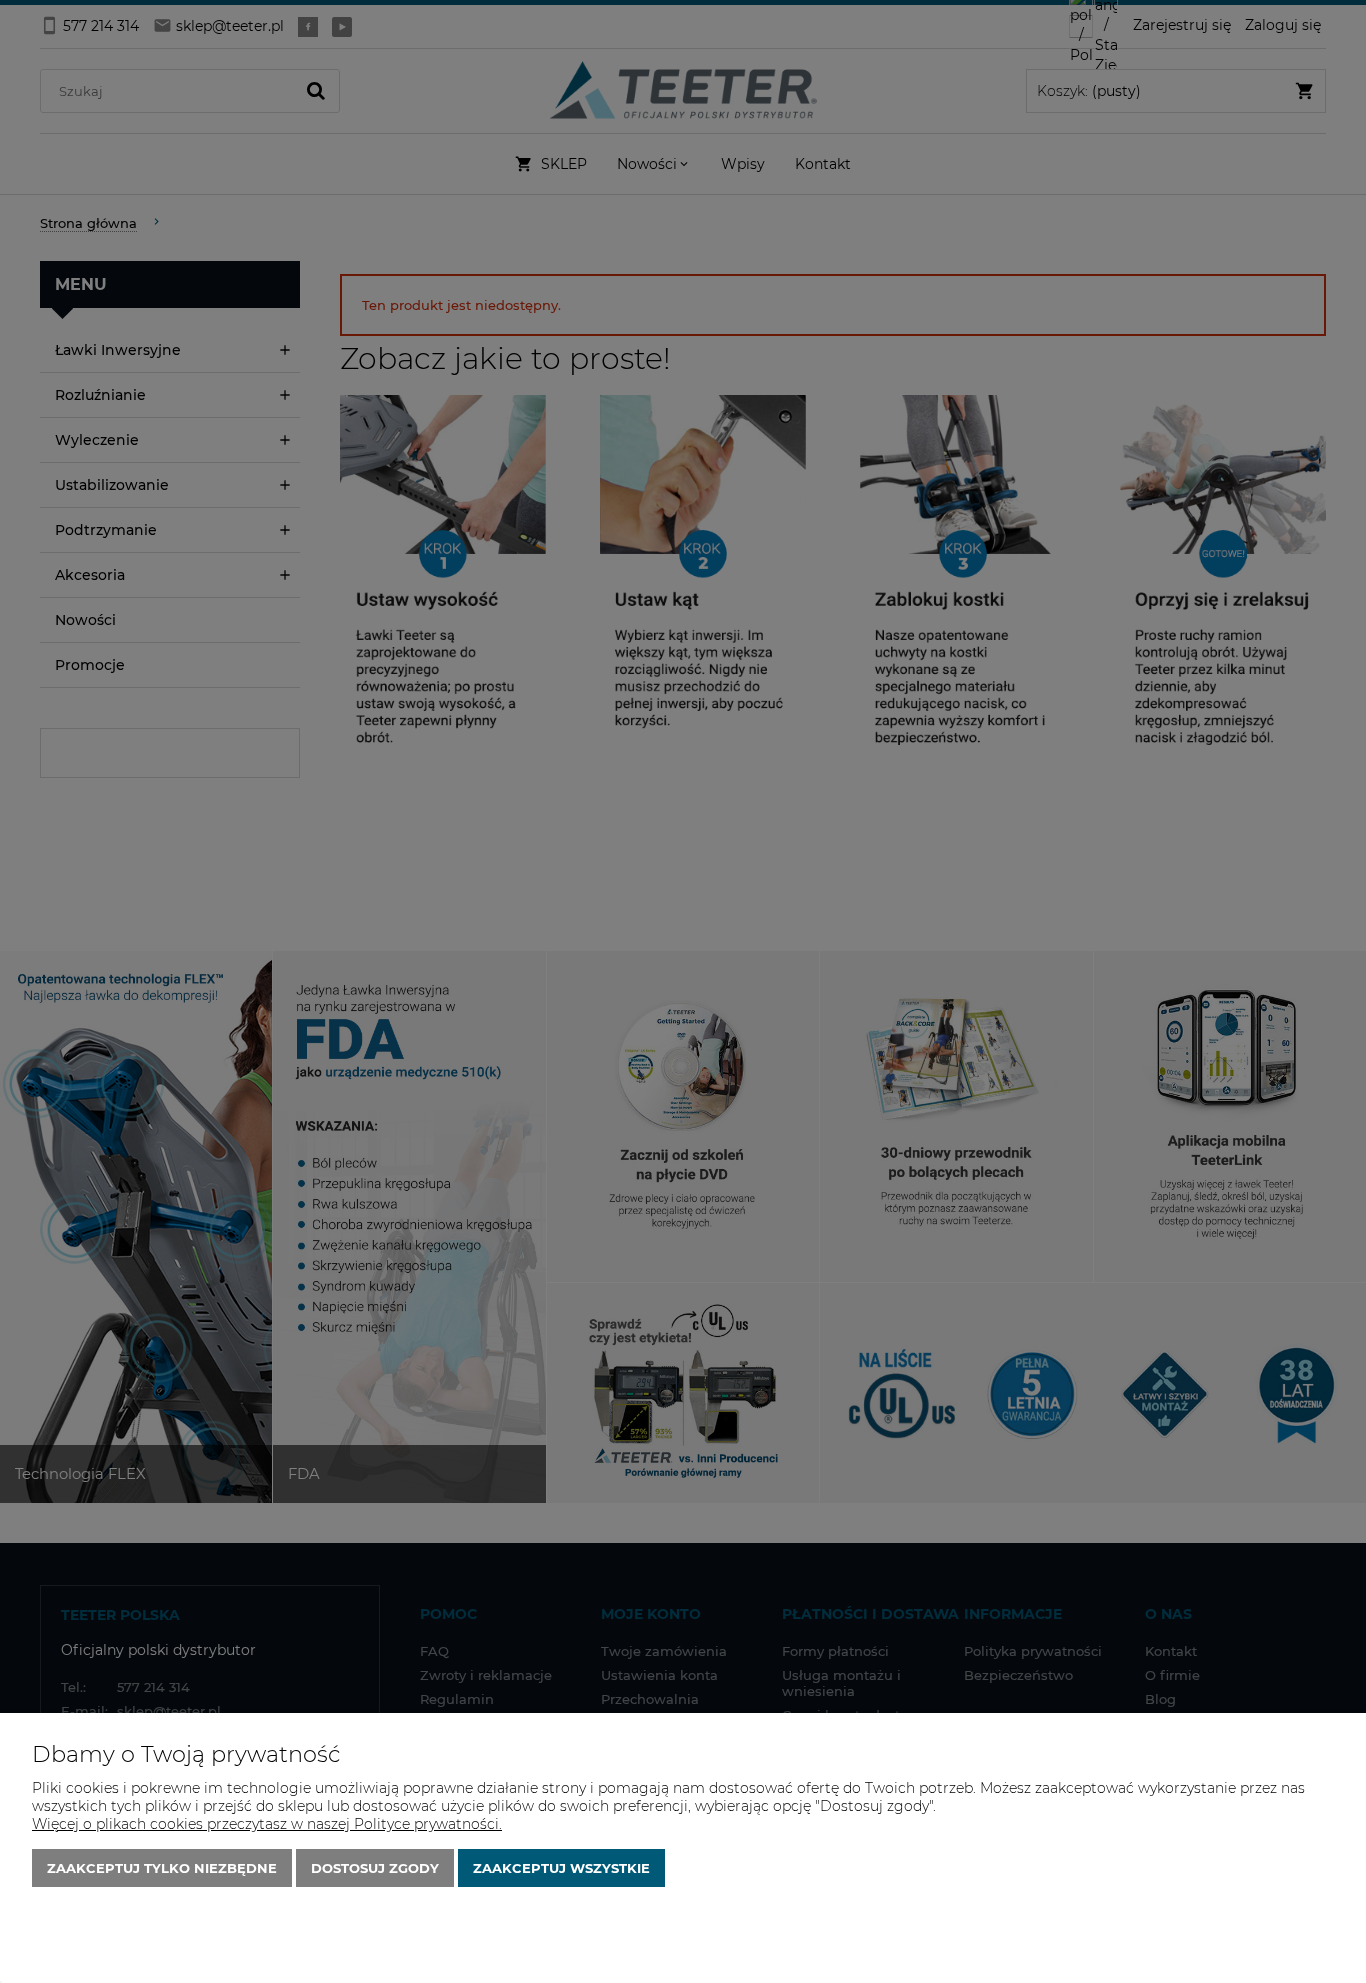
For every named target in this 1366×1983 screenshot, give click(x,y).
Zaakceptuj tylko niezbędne (162, 1868)
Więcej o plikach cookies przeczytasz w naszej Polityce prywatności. (267, 1824)
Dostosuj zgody (375, 1868)
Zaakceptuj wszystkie (561, 1868)
